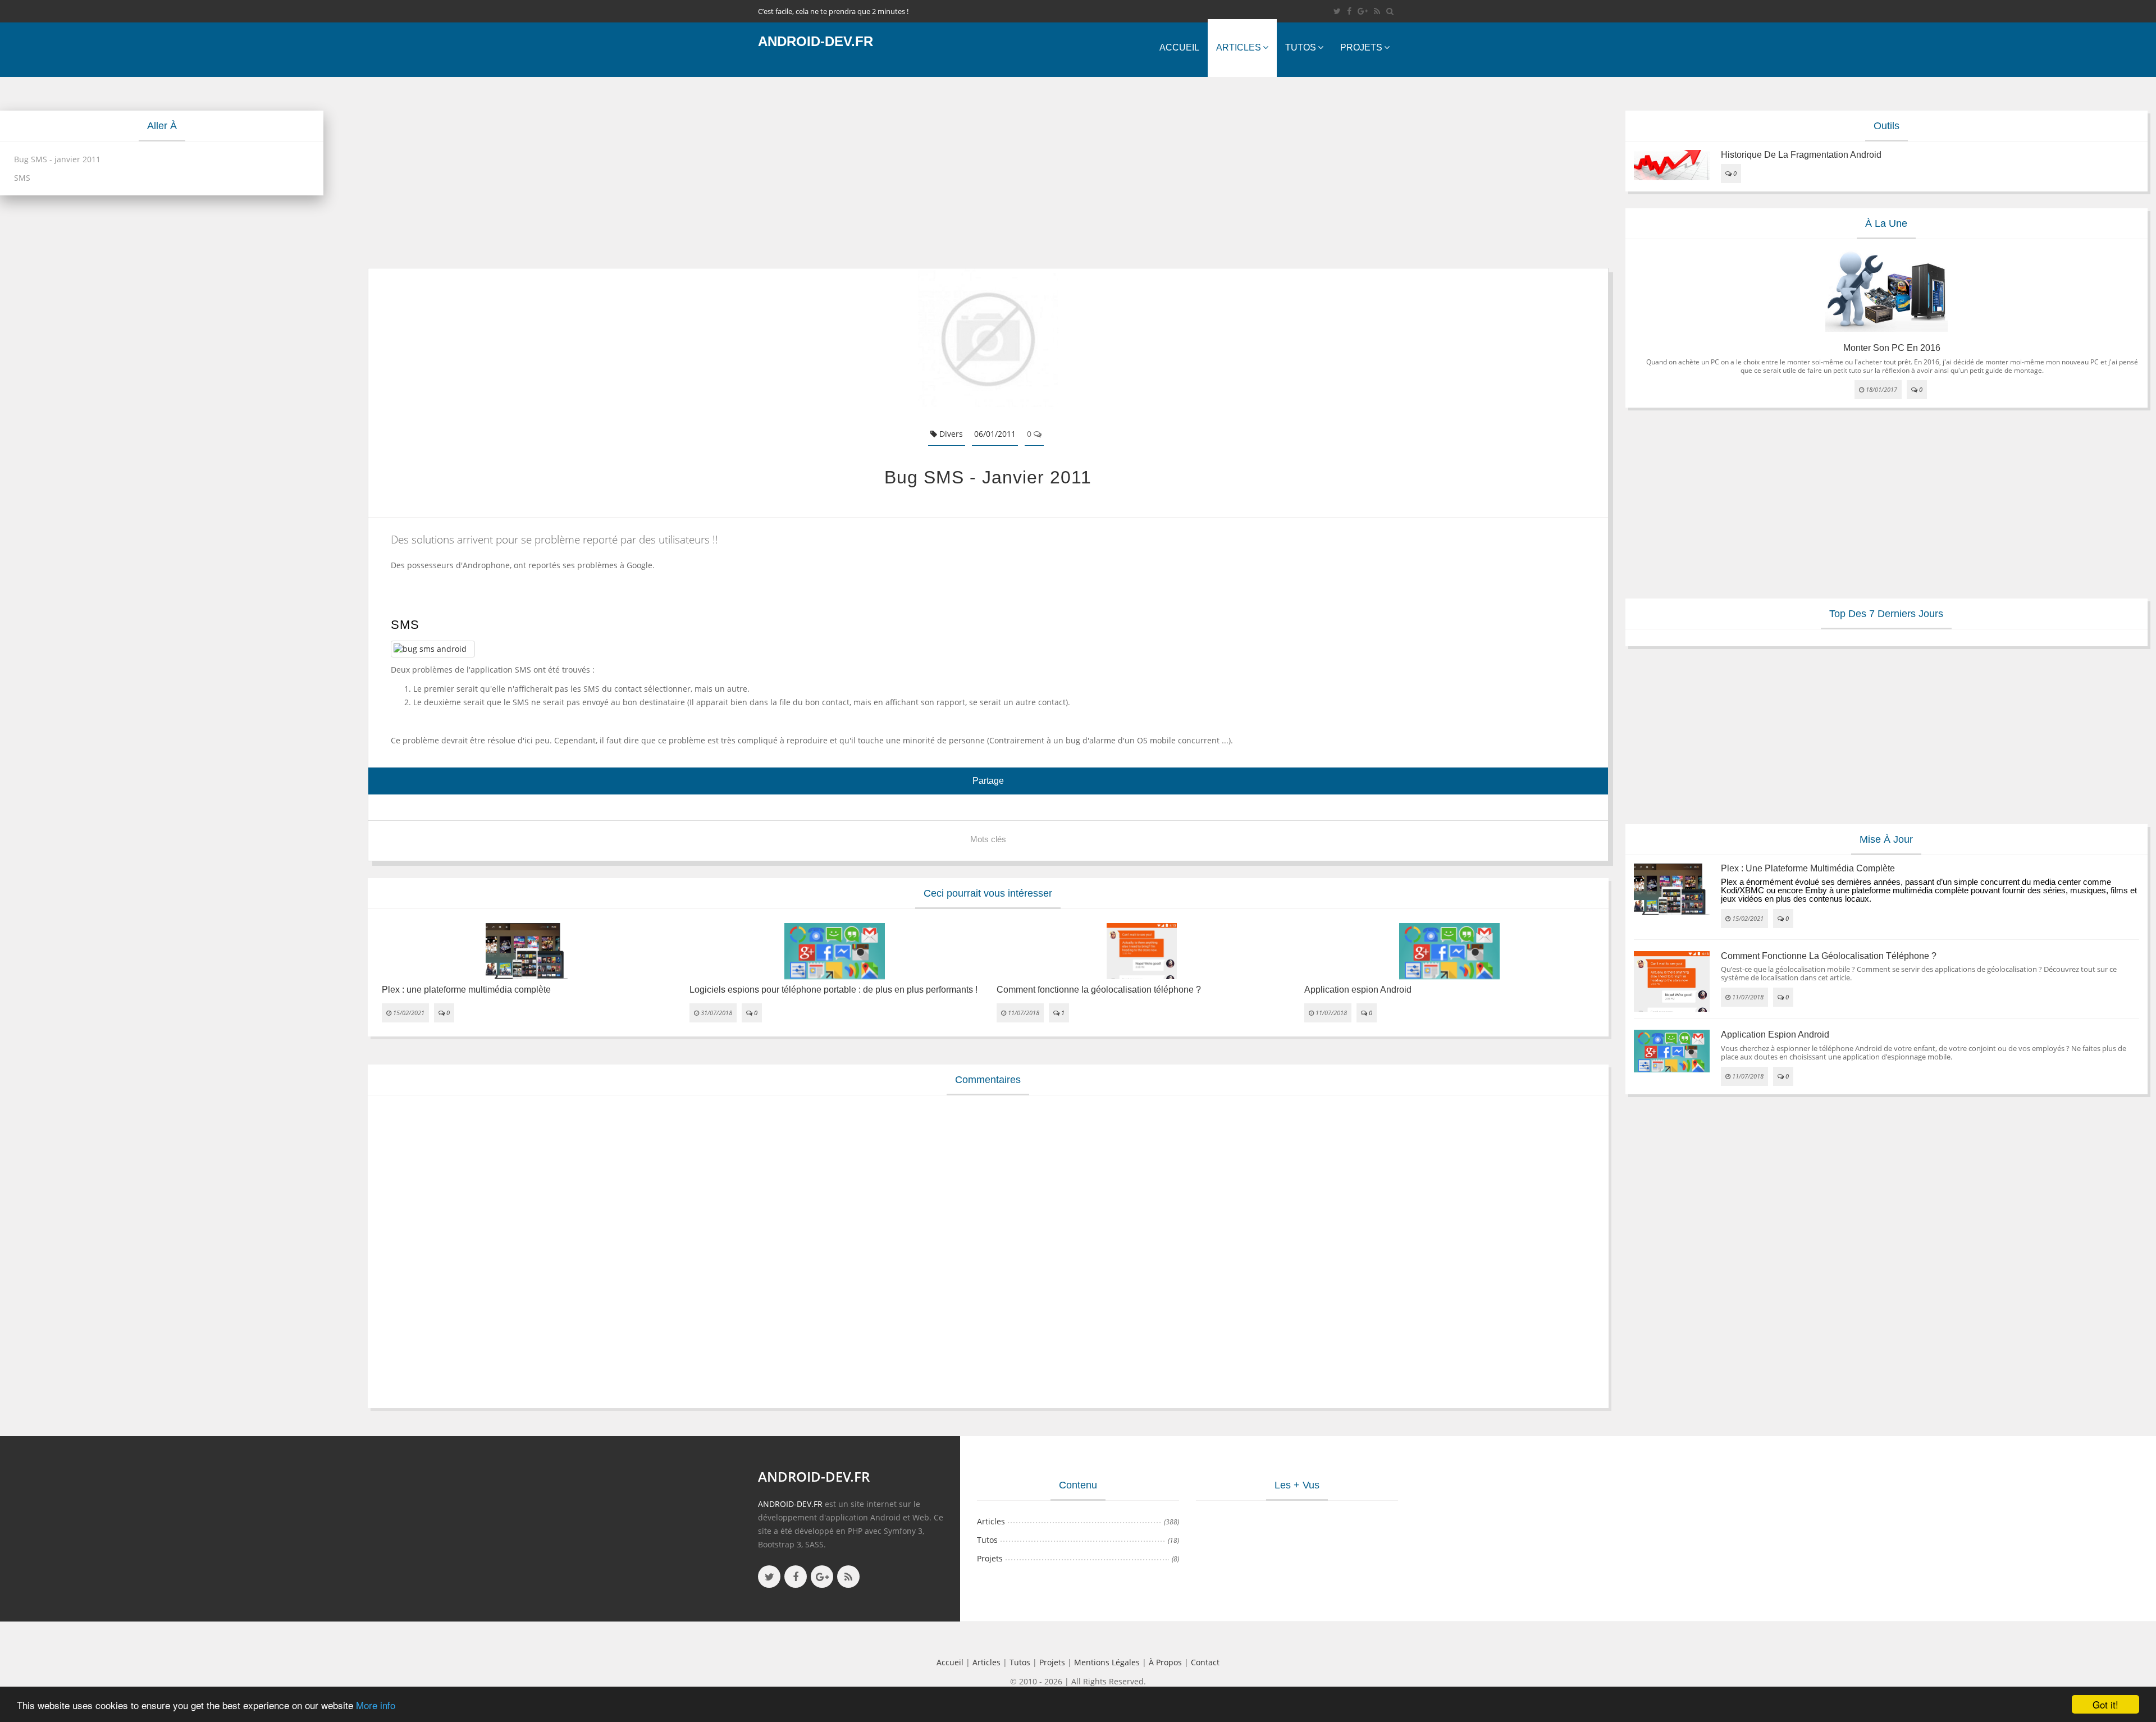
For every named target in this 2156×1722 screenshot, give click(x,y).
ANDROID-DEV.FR (790, 1504)
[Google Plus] (1363, 11)
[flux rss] (1377, 11)
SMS (22, 178)
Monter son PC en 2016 (1892, 348)
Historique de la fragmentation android (1801, 155)
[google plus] (822, 1577)
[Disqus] (988, 1250)
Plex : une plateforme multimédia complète (466, 990)
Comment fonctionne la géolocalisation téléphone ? (1099, 990)
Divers (950, 434)
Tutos (1301, 47)
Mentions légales (1107, 1662)
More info (376, 1705)
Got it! (2105, 1704)
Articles (1239, 47)
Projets (1361, 47)
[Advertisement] (705, 172)
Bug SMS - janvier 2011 (57, 159)
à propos (1165, 1662)
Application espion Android (1358, 990)
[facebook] (1349, 11)
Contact (1205, 1662)
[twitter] (1337, 11)
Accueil (1179, 47)
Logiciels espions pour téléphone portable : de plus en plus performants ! (833, 990)
